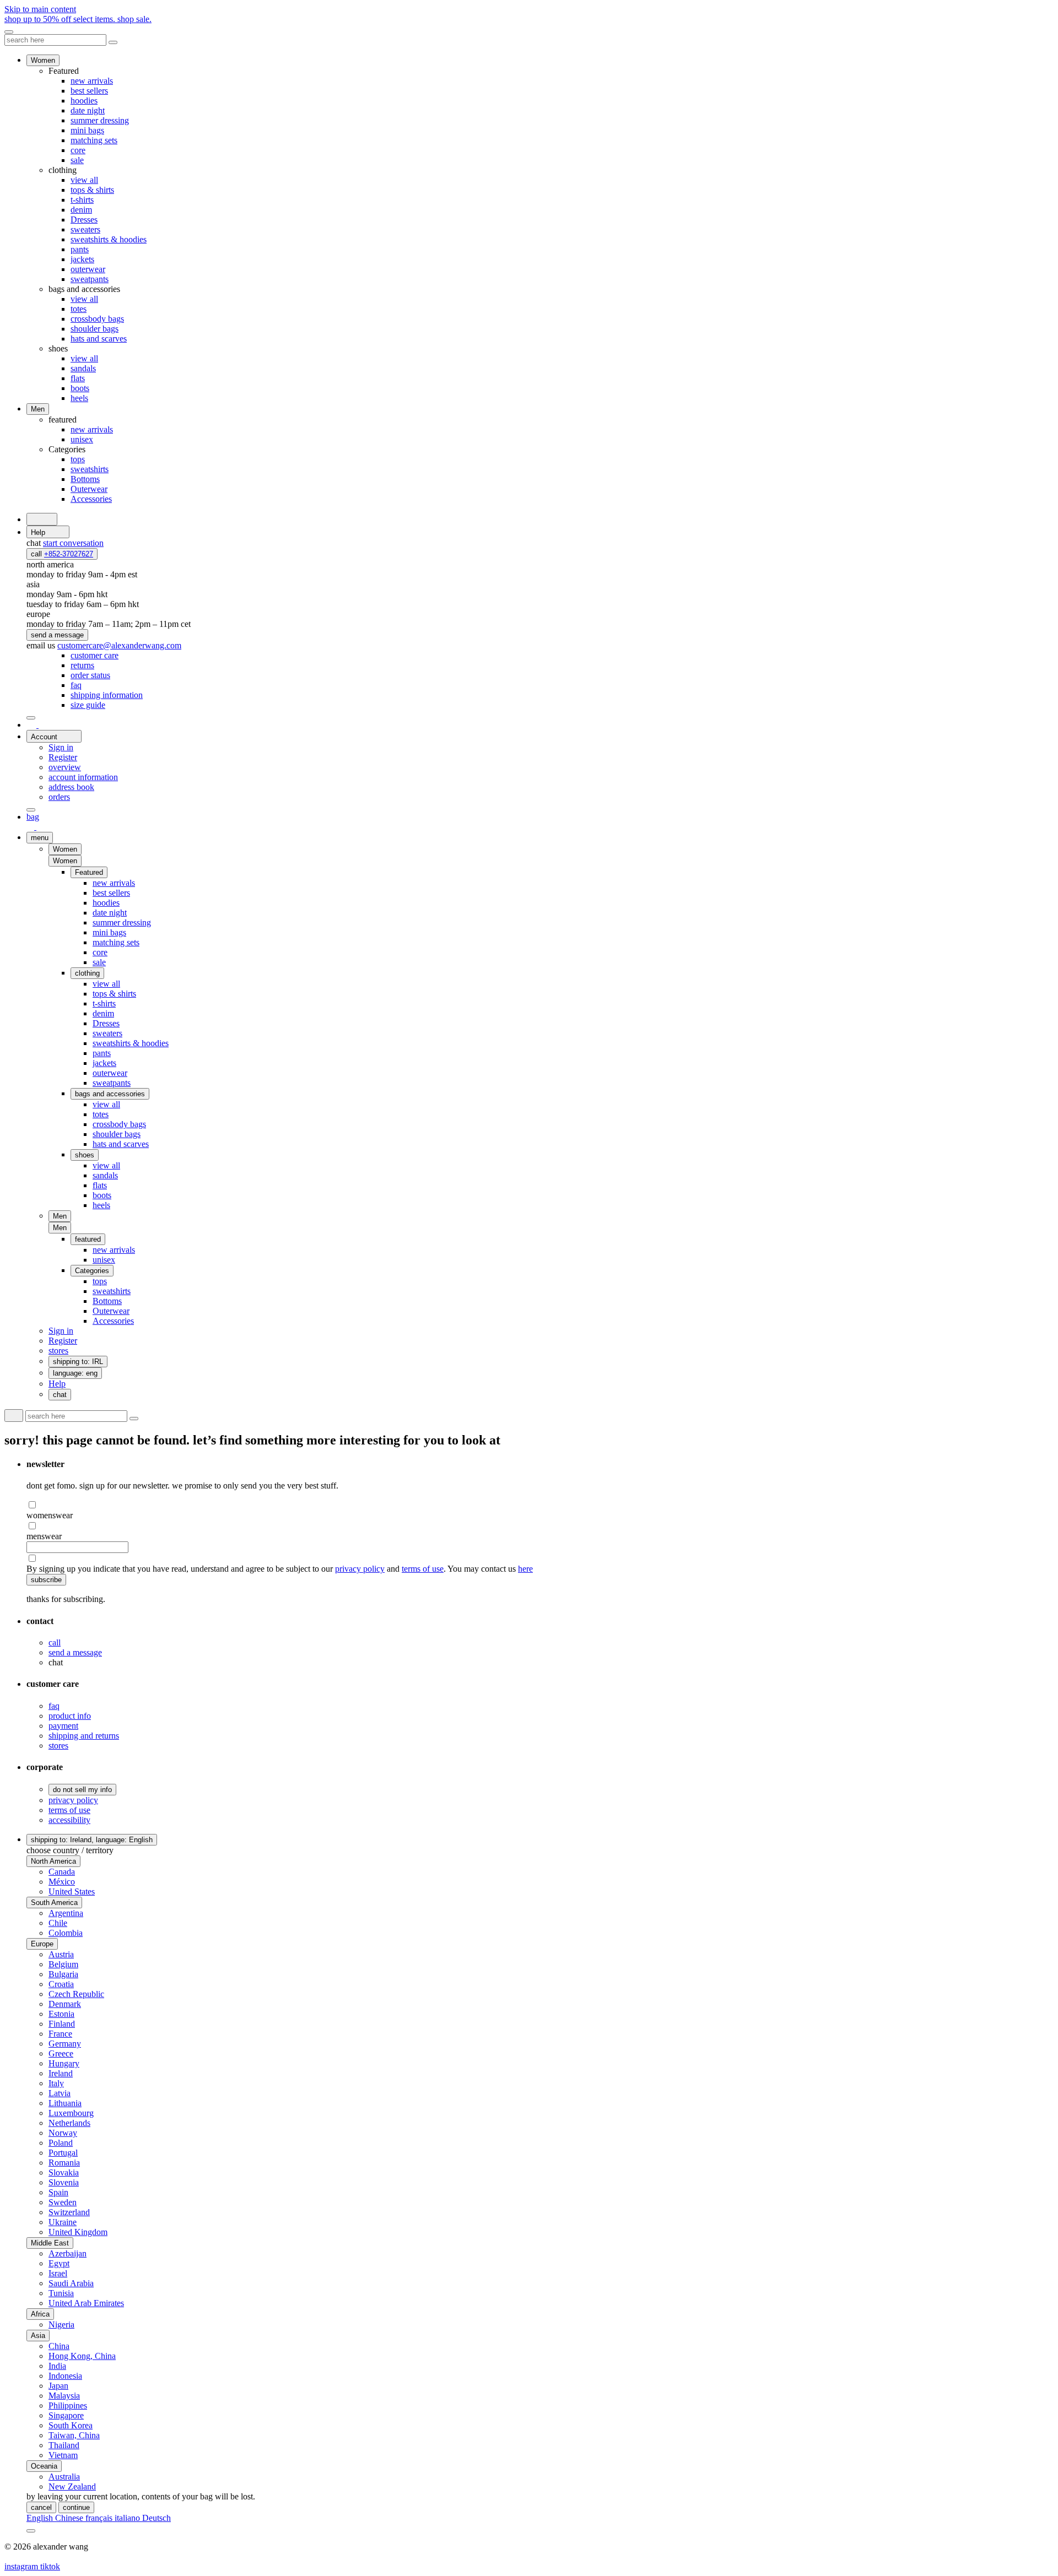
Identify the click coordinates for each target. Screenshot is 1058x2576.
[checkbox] (540, 1505)
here (525, 1569)
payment (63, 1726)
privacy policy (360, 1569)
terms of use (423, 1569)
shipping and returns (84, 1736)
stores (58, 1746)
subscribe (46, 1580)
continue (76, 2507)
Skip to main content (40, 9)
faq (54, 1706)
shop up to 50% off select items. (78, 19)
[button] (65, 861)
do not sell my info (82, 1790)
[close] (9, 32)
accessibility (69, 1820)
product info (70, 1716)
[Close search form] (113, 42)
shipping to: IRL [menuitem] (78, 1362)
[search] (42, 519)
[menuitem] (95, 655)
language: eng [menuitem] (75, 1373)
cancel (41, 2507)
